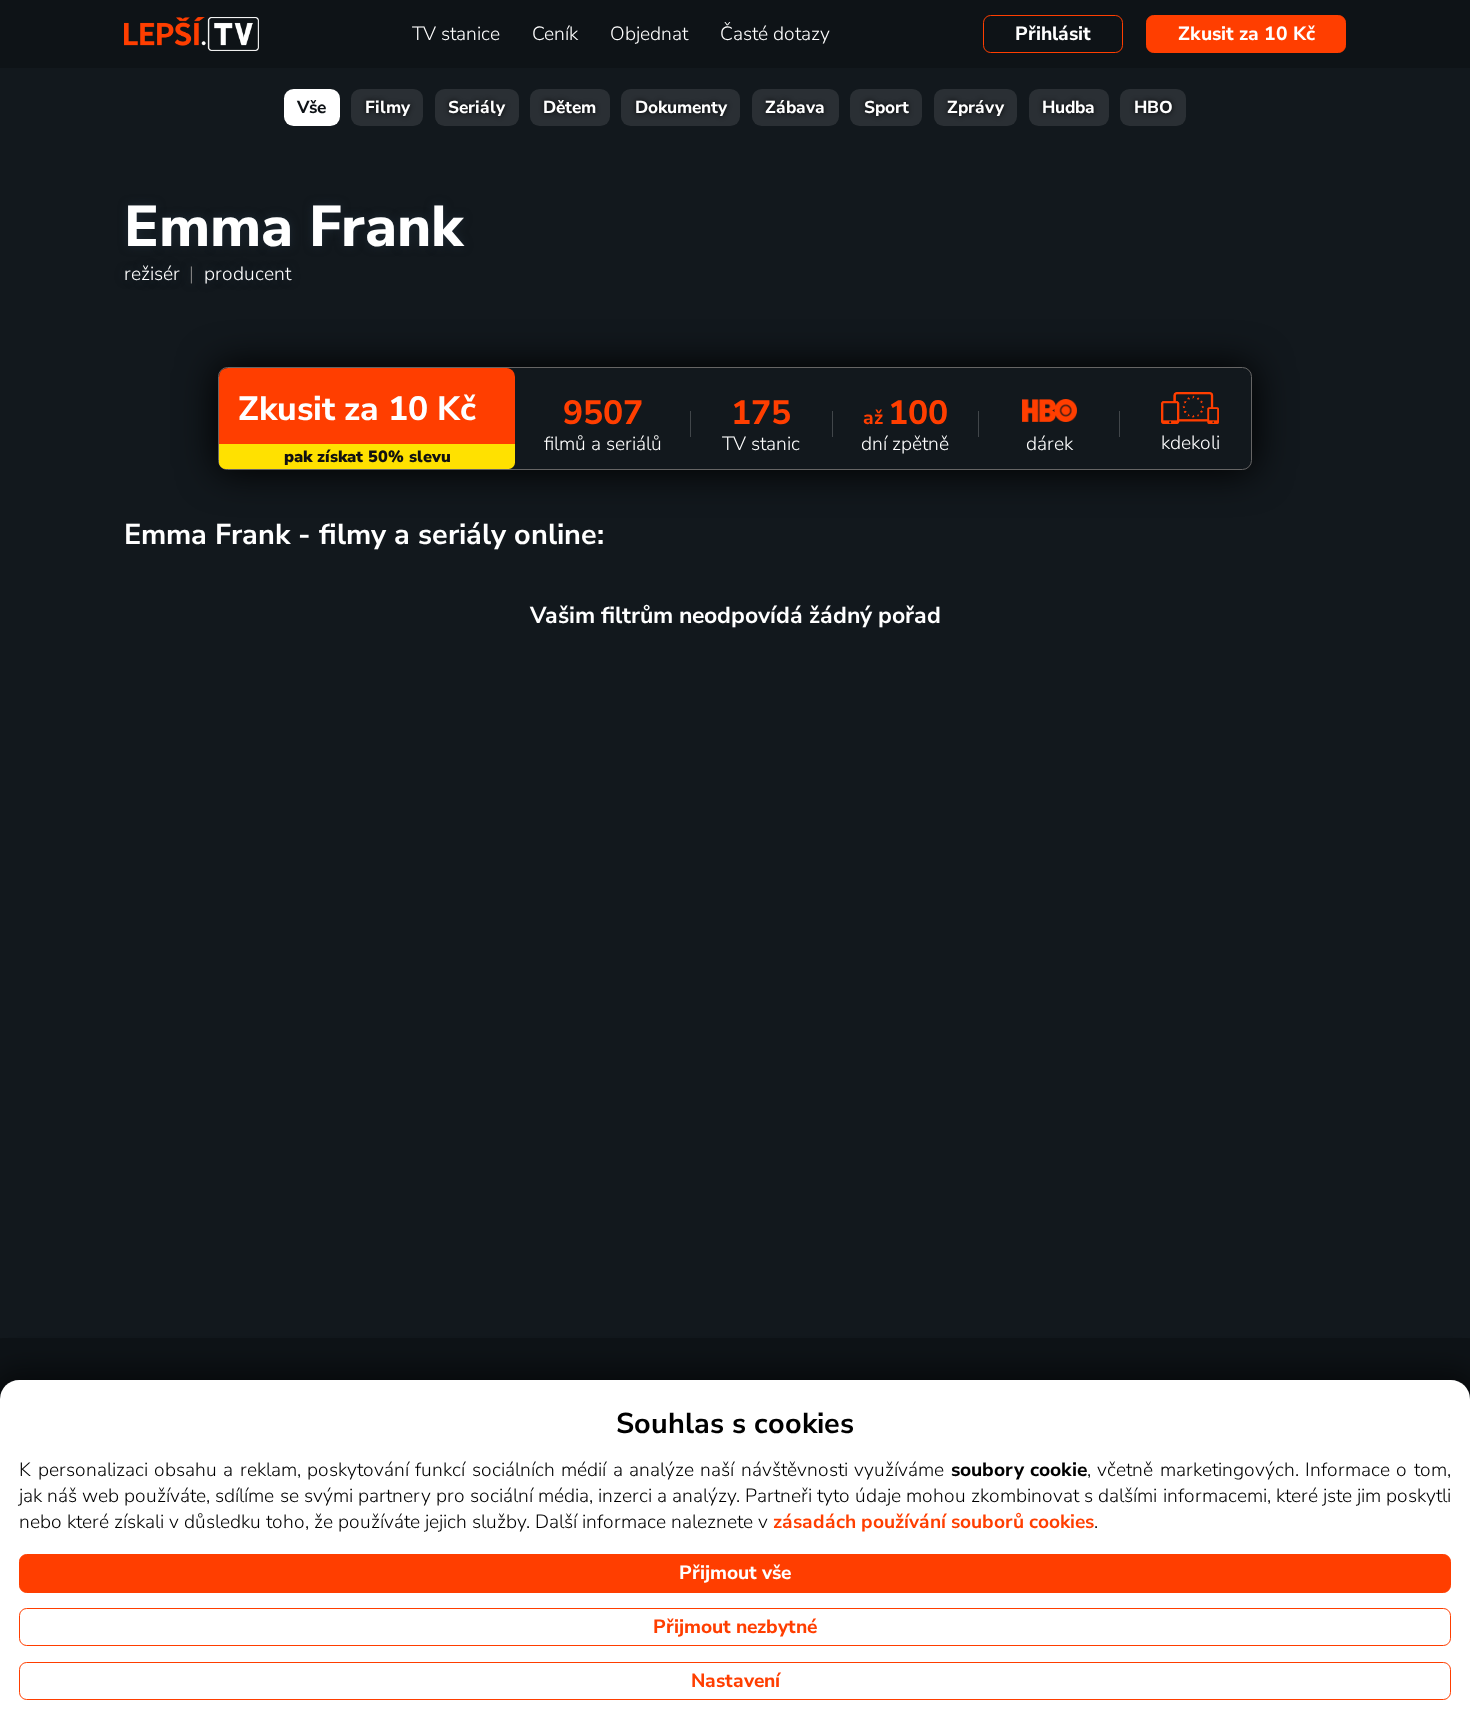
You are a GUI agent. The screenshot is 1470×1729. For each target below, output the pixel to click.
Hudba (1068, 107)
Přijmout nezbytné (735, 1627)
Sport (886, 107)
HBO (1153, 107)
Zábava (795, 107)
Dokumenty (681, 107)
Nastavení (735, 1681)
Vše (311, 107)
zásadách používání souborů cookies (933, 1522)
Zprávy (975, 107)
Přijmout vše (735, 1573)
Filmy (387, 107)
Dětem (569, 107)
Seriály (476, 107)
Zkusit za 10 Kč (1246, 34)
